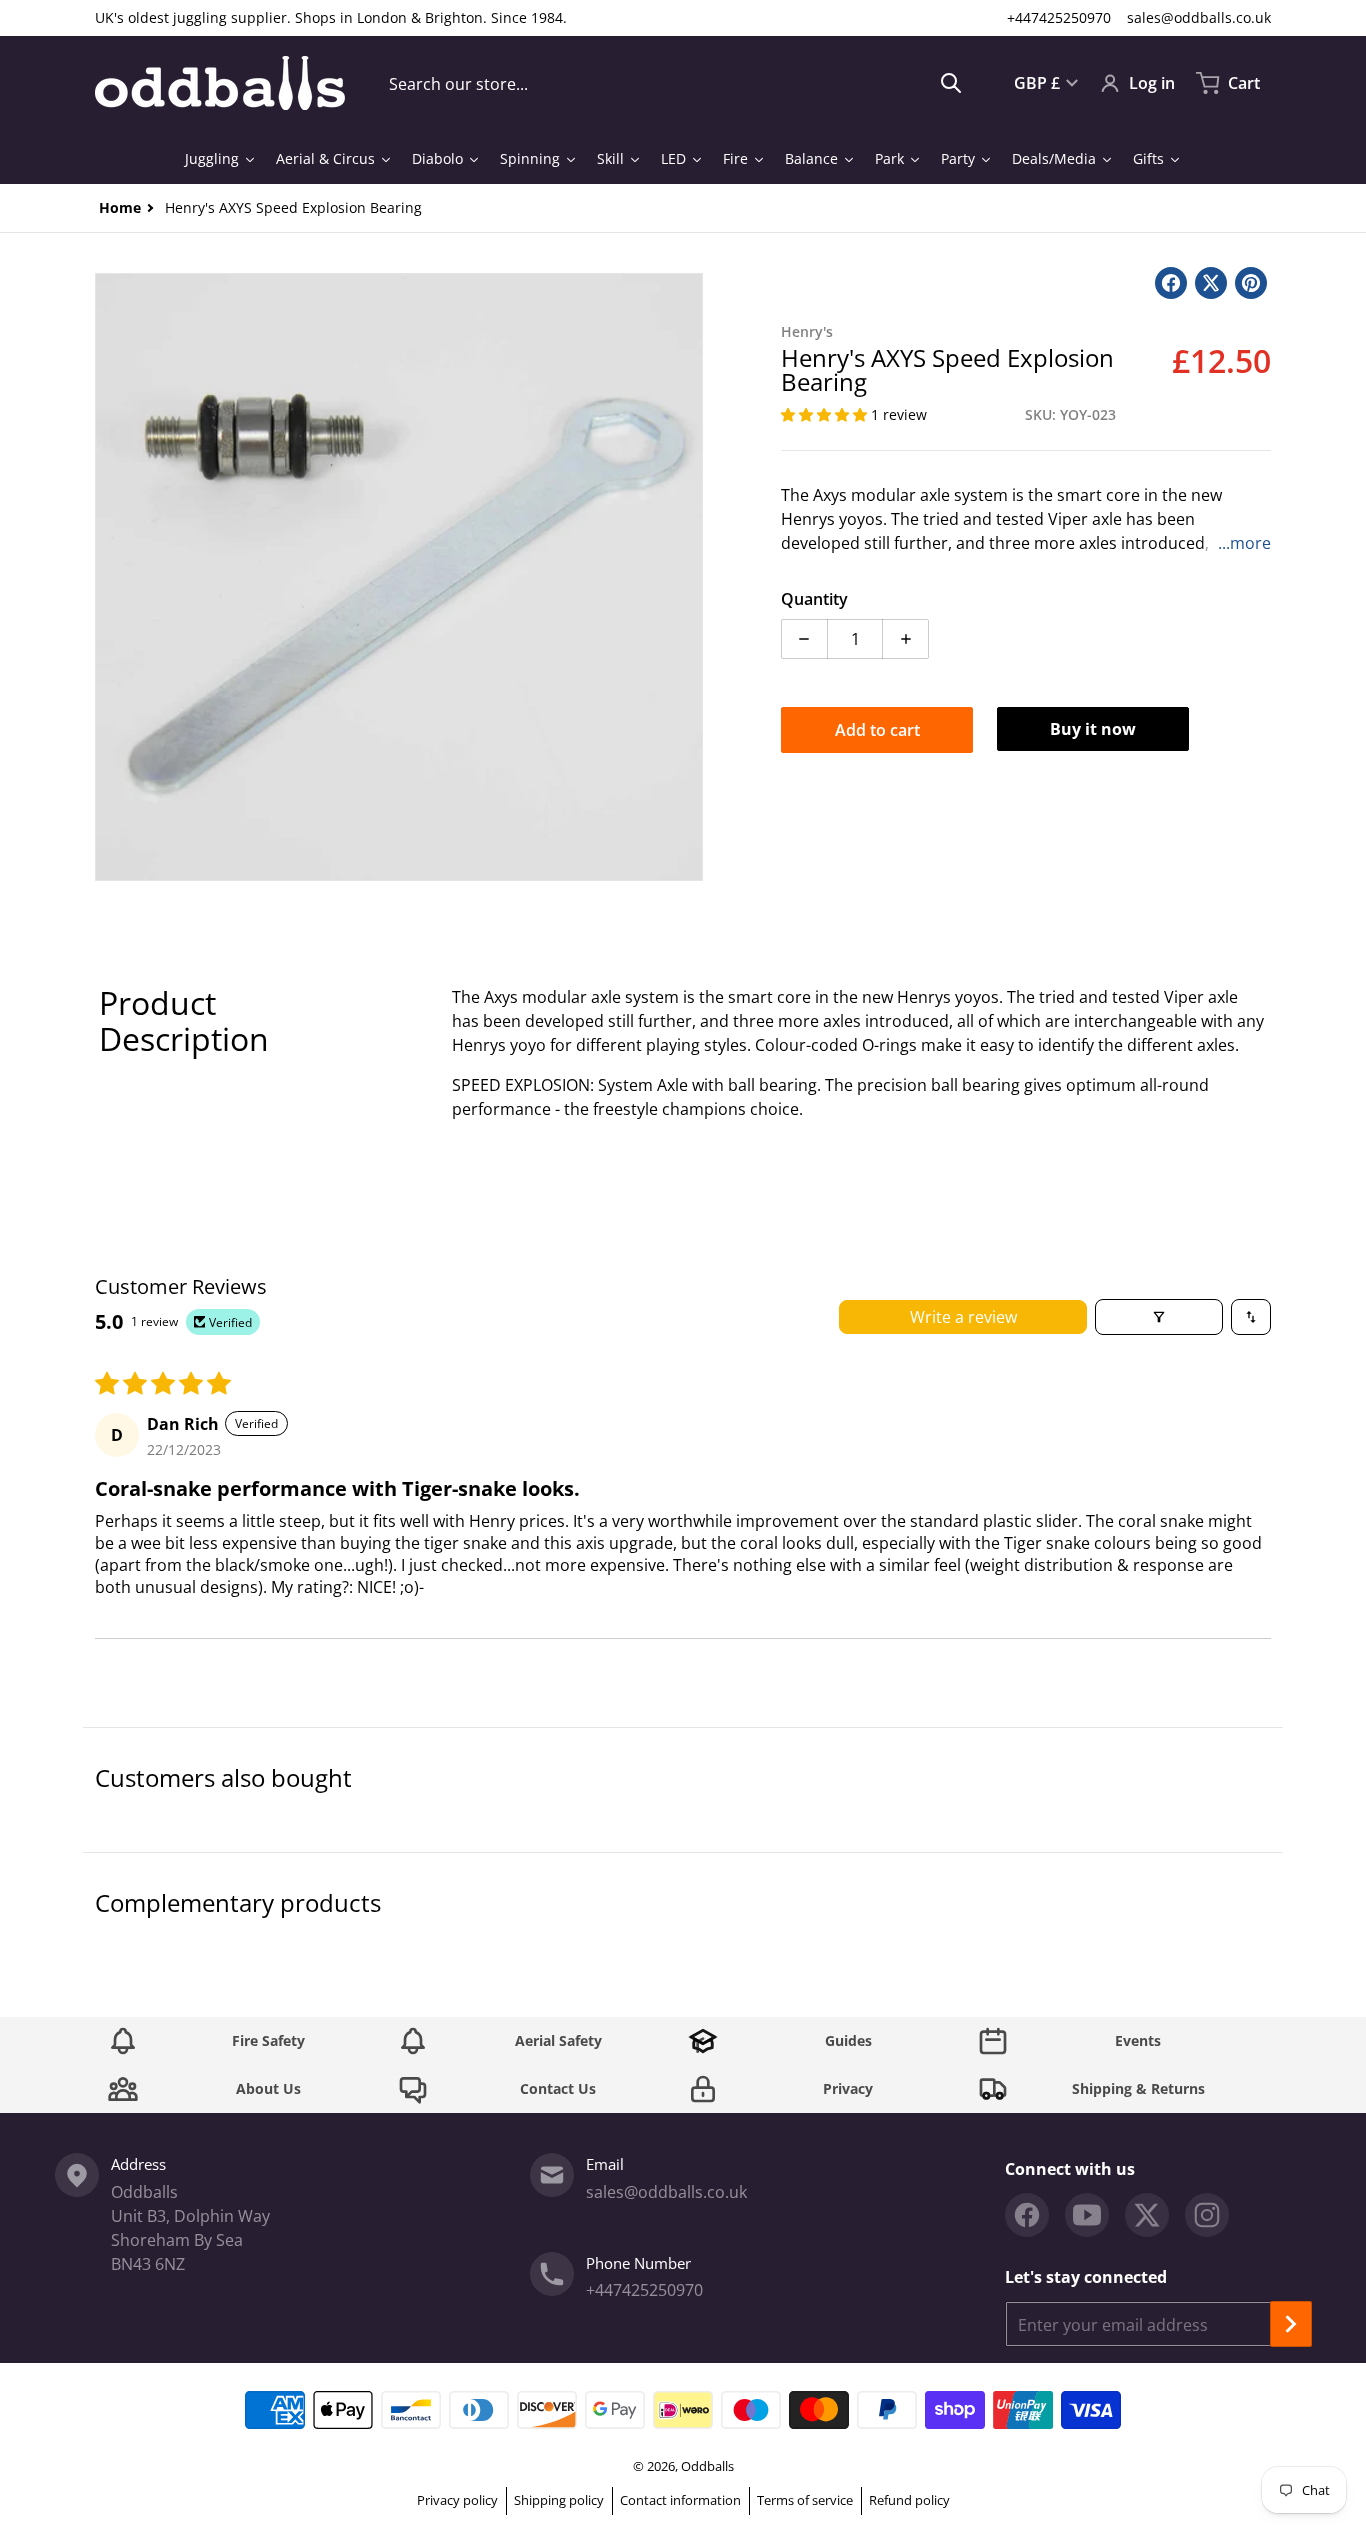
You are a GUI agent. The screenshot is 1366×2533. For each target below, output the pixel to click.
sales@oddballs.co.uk (1199, 17)
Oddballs (707, 2466)
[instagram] (1207, 2215)
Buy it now (1093, 729)
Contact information (680, 2500)
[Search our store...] (951, 83)
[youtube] (1087, 2215)
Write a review (963, 1317)
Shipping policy (559, 2500)
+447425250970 (1059, 17)
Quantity (814, 599)
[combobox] (675, 83)
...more (1244, 543)
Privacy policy (457, 2500)
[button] (826, 414)
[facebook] (1027, 2215)
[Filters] (1159, 1317)
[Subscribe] (1291, 2324)
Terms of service (805, 2500)
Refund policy (909, 2500)
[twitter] (1147, 2215)
